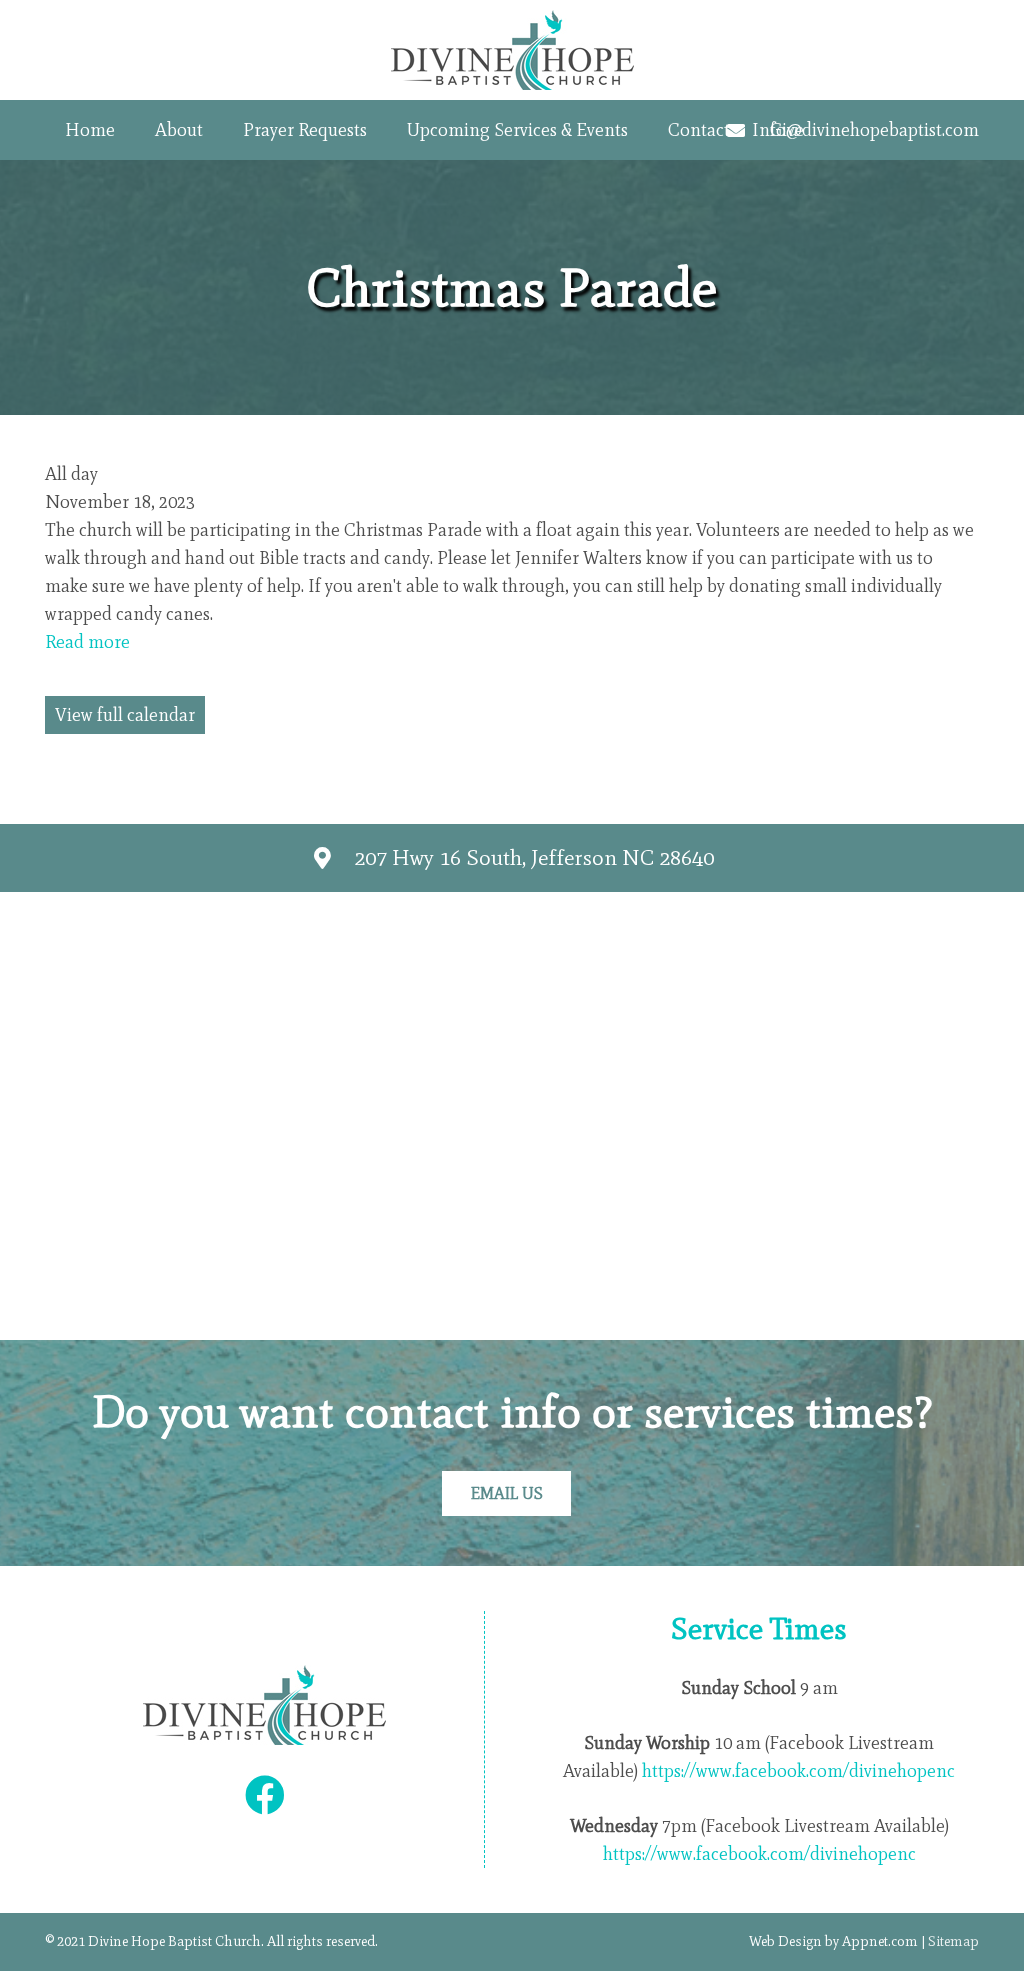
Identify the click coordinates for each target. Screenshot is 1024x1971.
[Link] (512, 50)
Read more (87, 642)
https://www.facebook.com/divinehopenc (798, 1771)
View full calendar (125, 715)
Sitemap (953, 1941)
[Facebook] (265, 1795)
